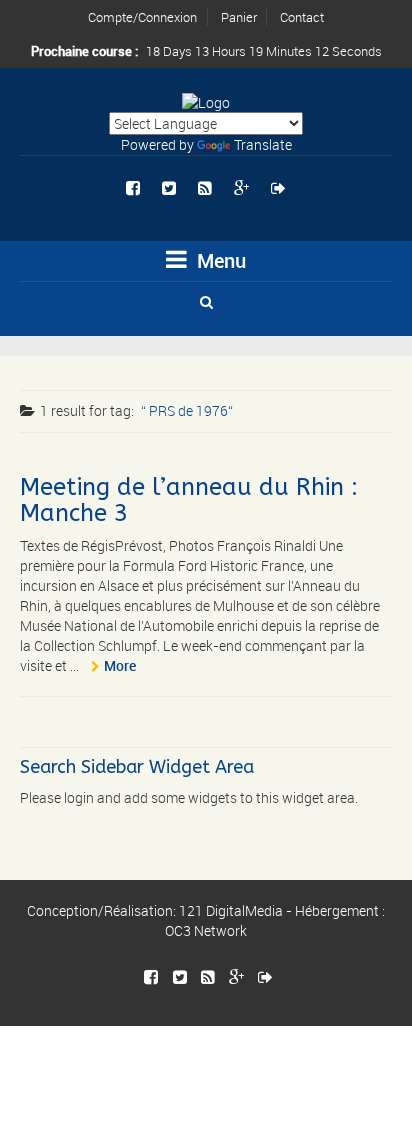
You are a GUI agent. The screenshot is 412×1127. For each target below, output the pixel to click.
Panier (239, 17)
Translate (263, 144)
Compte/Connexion (142, 17)
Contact (302, 17)
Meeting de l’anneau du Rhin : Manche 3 (189, 500)
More (120, 665)
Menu (219, 260)
